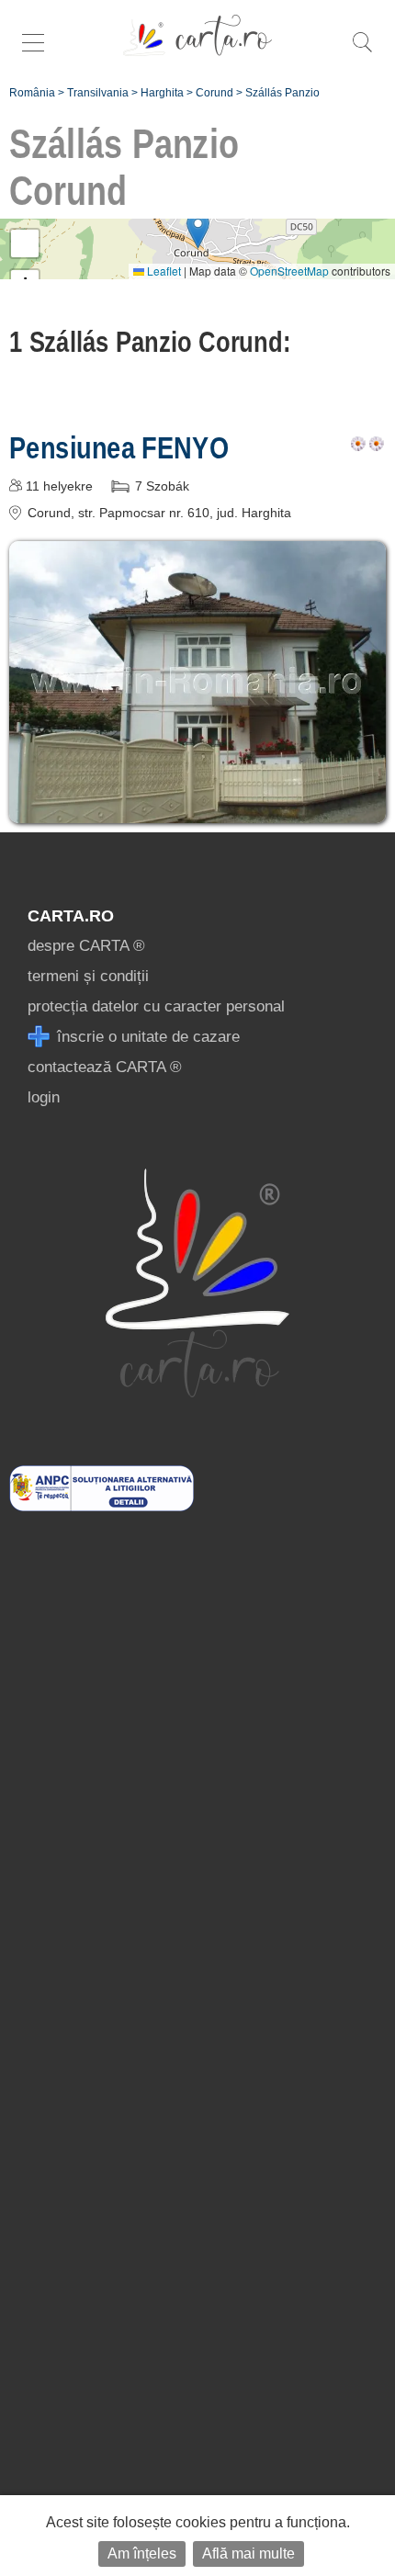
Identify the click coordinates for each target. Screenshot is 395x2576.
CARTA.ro (71, 916)
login (44, 1097)
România (32, 93)
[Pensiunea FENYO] (197, 810)
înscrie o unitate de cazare (146, 1037)
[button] (198, 230)
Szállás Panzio (282, 93)
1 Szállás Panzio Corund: (150, 342)
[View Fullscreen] (25, 243)
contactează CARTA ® (105, 1067)
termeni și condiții (88, 976)
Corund (214, 93)
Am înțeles (142, 2553)
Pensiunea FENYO (118, 447)
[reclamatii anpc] (102, 1506)
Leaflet (163, 271)
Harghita (162, 93)
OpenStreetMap (289, 271)
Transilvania (98, 93)
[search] (362, 52)
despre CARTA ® (86, 946)
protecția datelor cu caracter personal (156, 1006)
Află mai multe (248, 2553)
